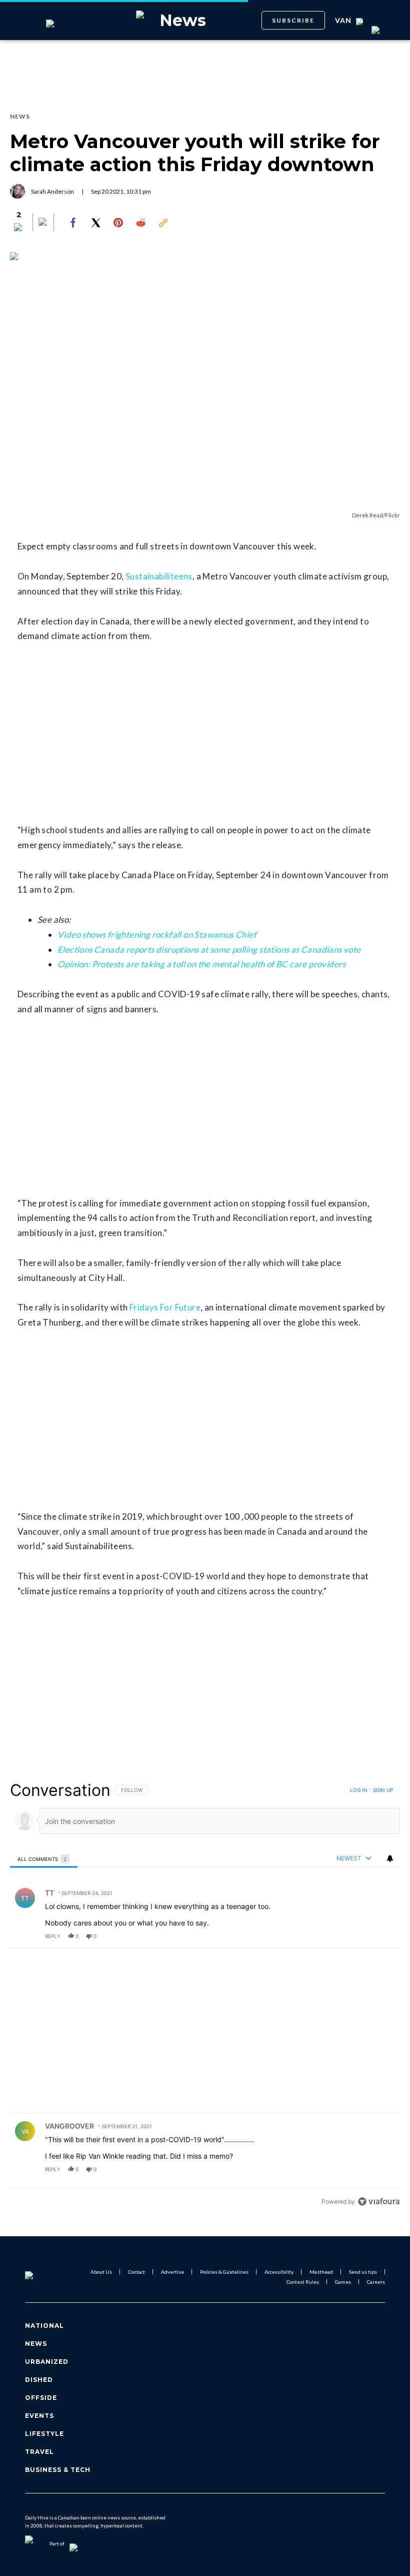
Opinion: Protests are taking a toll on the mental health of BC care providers (202, 964)
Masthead (321, 2272)
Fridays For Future (165, 1307)
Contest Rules (303, 2282)
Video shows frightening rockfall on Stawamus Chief (157, 934)
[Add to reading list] (43, 223)
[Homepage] (41, 2277)
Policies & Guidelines (224, 2272)
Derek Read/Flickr (376, 515)
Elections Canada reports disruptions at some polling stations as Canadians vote (209, 949)
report (383, 1936)
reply (53, 1936)
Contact (136, 2272)
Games (343, 2282)
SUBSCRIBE (293, 20)
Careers (376, 2282)
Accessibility (279, 2272)
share (360, 1936)
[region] (205, 1996)
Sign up (383, 1790)
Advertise (172, 2272)
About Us (101, 2272)
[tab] (44, 1859)
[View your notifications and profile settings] (390, 1858)
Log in (359, 1790)
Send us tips (363, 2272)
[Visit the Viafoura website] (379, 2201)
